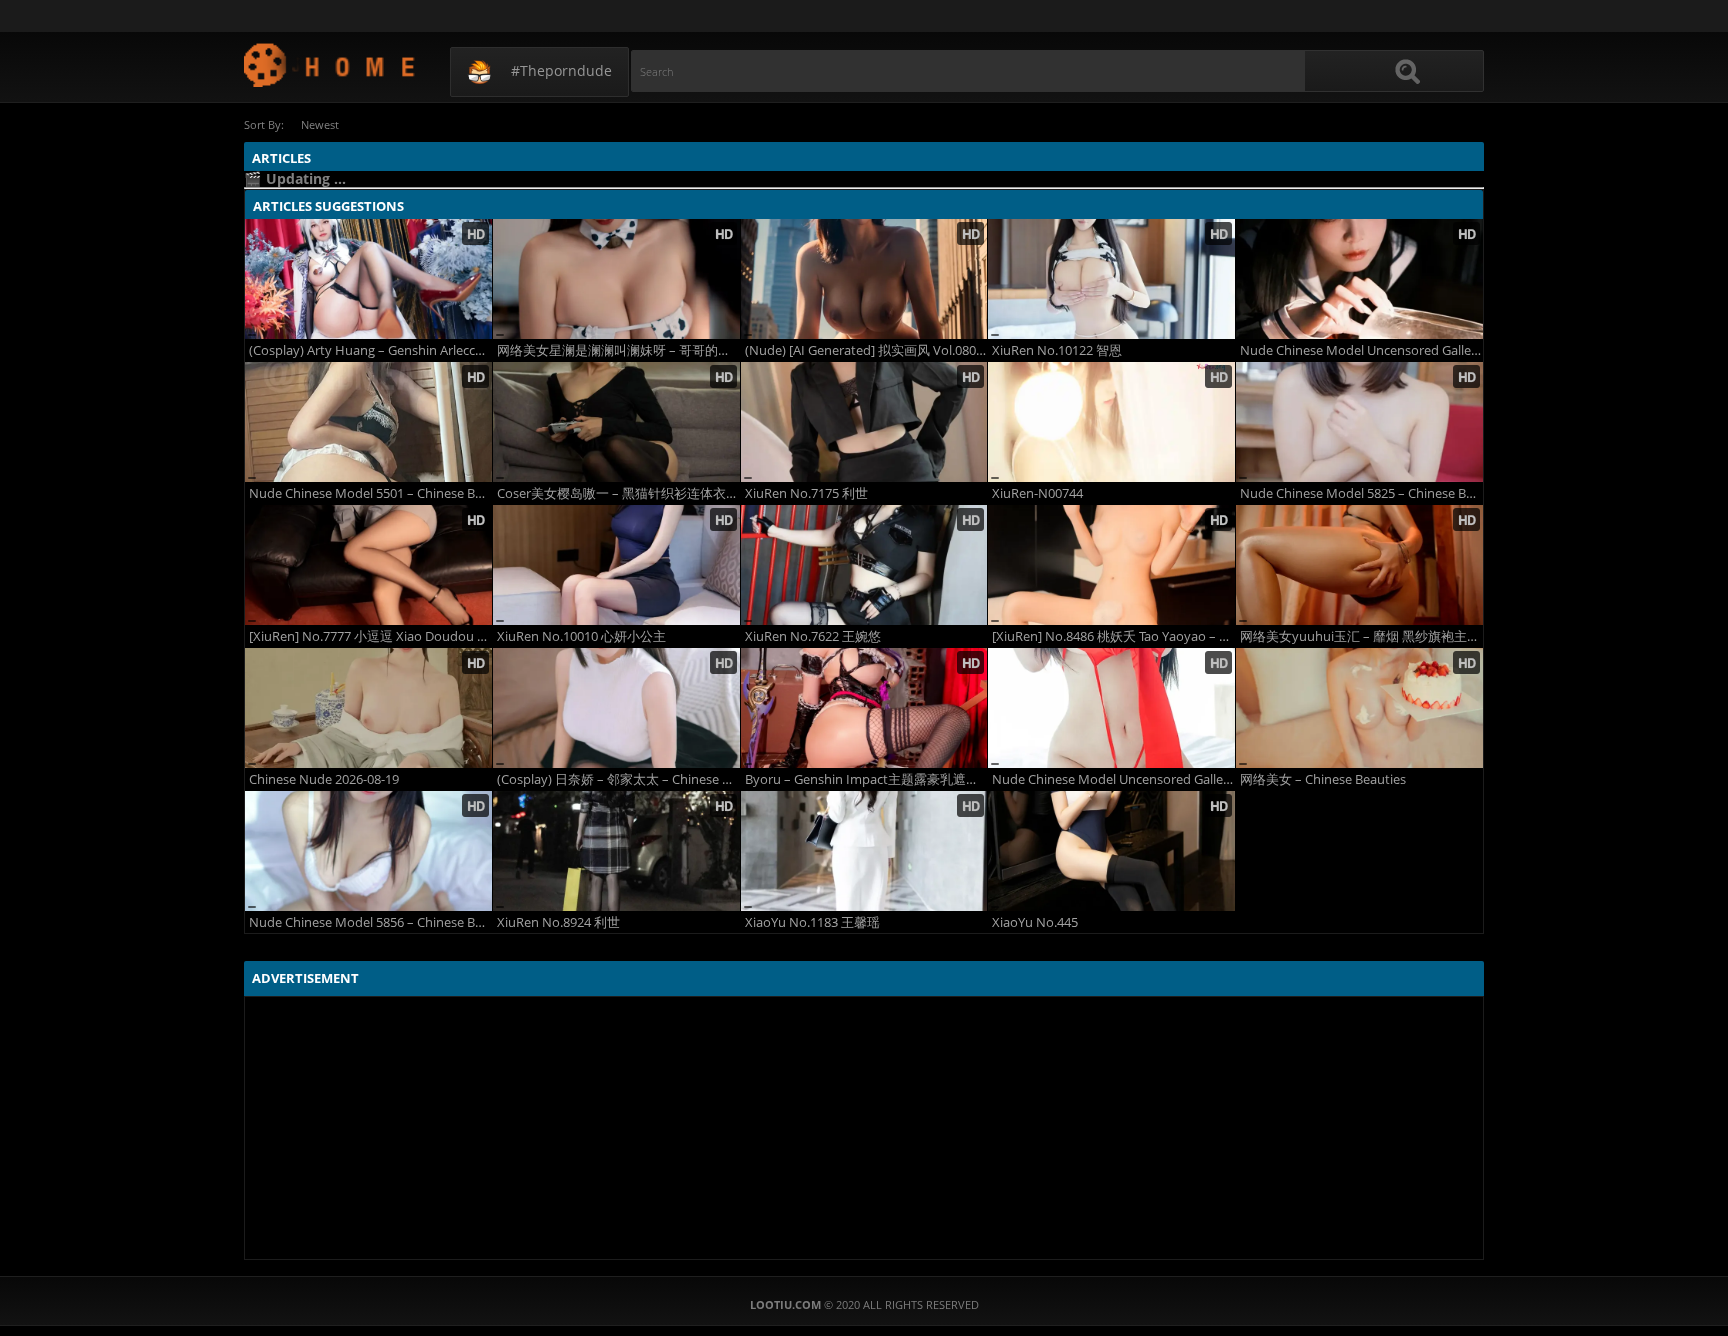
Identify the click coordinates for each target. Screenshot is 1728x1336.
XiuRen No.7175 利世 (806, 493)
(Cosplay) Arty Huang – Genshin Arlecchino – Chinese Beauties (370, 350)
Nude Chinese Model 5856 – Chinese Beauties (370, 922)
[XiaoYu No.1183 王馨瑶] (864, 851)
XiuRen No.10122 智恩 (1057, 350)
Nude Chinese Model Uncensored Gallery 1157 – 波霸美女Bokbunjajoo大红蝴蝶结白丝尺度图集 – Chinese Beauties (1113, 779)
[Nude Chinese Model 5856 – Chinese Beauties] (368, 851)
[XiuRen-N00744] (1111, 422)
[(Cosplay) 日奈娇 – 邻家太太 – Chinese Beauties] (616, 708)
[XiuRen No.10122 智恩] (1111, 279)
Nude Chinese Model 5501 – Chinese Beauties (370, 493)
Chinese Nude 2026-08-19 (324, 779)
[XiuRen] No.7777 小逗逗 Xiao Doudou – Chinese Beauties (370, 636)
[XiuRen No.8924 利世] (616, 851)
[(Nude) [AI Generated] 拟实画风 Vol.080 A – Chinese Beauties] (864, 279)
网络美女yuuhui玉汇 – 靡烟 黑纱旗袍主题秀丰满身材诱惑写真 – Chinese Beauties (1361, 636)
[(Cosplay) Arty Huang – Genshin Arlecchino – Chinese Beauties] (368, 279)
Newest (320, 124)
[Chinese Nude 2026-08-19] (368, 708)
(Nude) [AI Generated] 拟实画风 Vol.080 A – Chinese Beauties (866, 350)
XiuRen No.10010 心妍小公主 (581, 636)
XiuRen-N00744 (1037, 493)
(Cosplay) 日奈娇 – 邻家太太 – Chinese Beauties (618, 779)
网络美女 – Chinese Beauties (1323, 779)
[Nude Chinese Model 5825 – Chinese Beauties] (1359, 422)
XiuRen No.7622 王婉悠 (813, 636)
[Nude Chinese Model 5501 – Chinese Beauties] (368, 422)
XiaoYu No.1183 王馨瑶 (812, 922)
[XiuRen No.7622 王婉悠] (864, 565)
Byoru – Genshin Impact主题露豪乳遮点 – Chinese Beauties (866, 779)
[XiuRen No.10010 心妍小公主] (616, 565)
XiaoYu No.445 (1035, 922)
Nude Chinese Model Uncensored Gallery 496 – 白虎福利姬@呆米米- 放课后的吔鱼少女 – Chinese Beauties (1361, 350)
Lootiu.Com (330, 64)
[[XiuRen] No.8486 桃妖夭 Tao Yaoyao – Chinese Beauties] (1111, 565)
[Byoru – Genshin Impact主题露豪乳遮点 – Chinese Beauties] (864, 708)
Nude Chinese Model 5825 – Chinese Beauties (1361, 493)
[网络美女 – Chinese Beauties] (1359, 708)
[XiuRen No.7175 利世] (864, 422)
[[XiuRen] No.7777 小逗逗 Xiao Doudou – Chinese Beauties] (368, 565)
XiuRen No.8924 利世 (558, 922)
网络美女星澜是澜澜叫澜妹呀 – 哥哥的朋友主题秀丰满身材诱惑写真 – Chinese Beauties (618, 350)
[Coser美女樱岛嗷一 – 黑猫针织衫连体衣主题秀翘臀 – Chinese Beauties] (616, 422)
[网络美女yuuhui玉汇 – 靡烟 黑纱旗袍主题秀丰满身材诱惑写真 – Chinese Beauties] (1359, 565)
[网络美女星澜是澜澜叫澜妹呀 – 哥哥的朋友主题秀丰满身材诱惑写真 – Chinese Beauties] (616, 279)
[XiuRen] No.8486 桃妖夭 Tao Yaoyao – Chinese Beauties (1113, 636)
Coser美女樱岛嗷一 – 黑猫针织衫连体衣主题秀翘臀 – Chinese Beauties (618, 493)
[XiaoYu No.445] (1111, 851)
